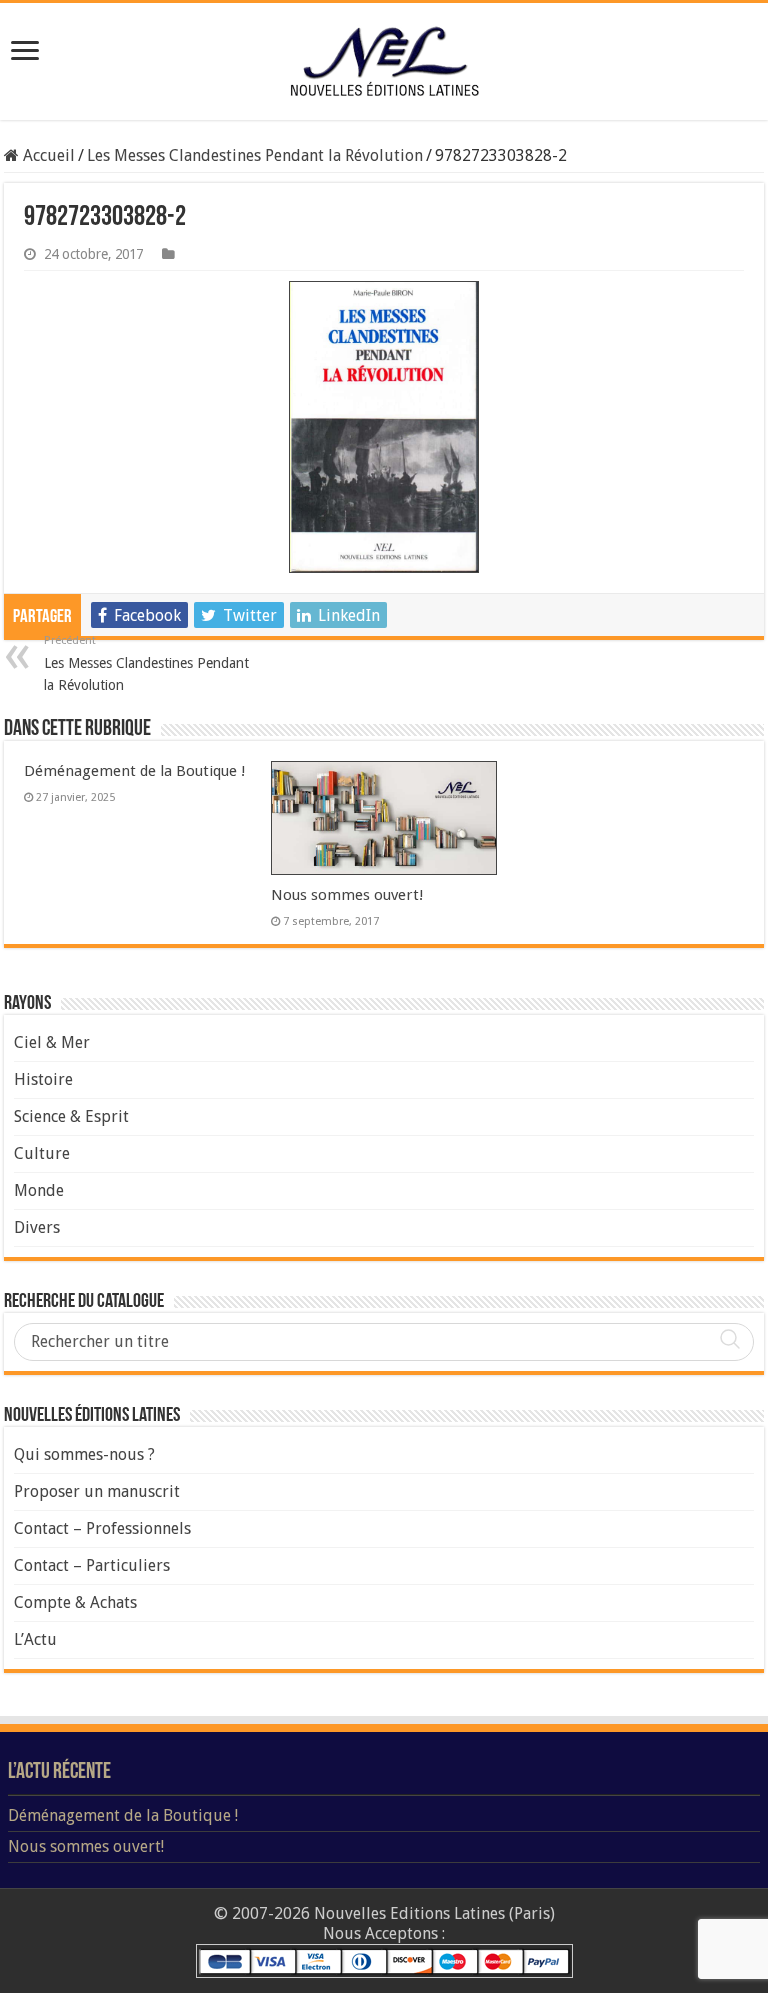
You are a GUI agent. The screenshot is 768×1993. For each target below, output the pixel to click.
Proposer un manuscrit (97, 1491)
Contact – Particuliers (92, 1565)
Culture (42, 1153)
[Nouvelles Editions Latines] (384, 61)
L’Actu (35, 1639)
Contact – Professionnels (102, 1528)
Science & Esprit (71, 1116)
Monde (39, 1190)
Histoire (43, 1079)
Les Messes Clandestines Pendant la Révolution (255, 155)
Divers (37, 1227)
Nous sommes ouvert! (347, 895)
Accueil (47, 155)
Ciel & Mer (52, 1042)
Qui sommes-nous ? (84, 1454)
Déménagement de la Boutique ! (135, 771)
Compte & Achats (75, 1602)
